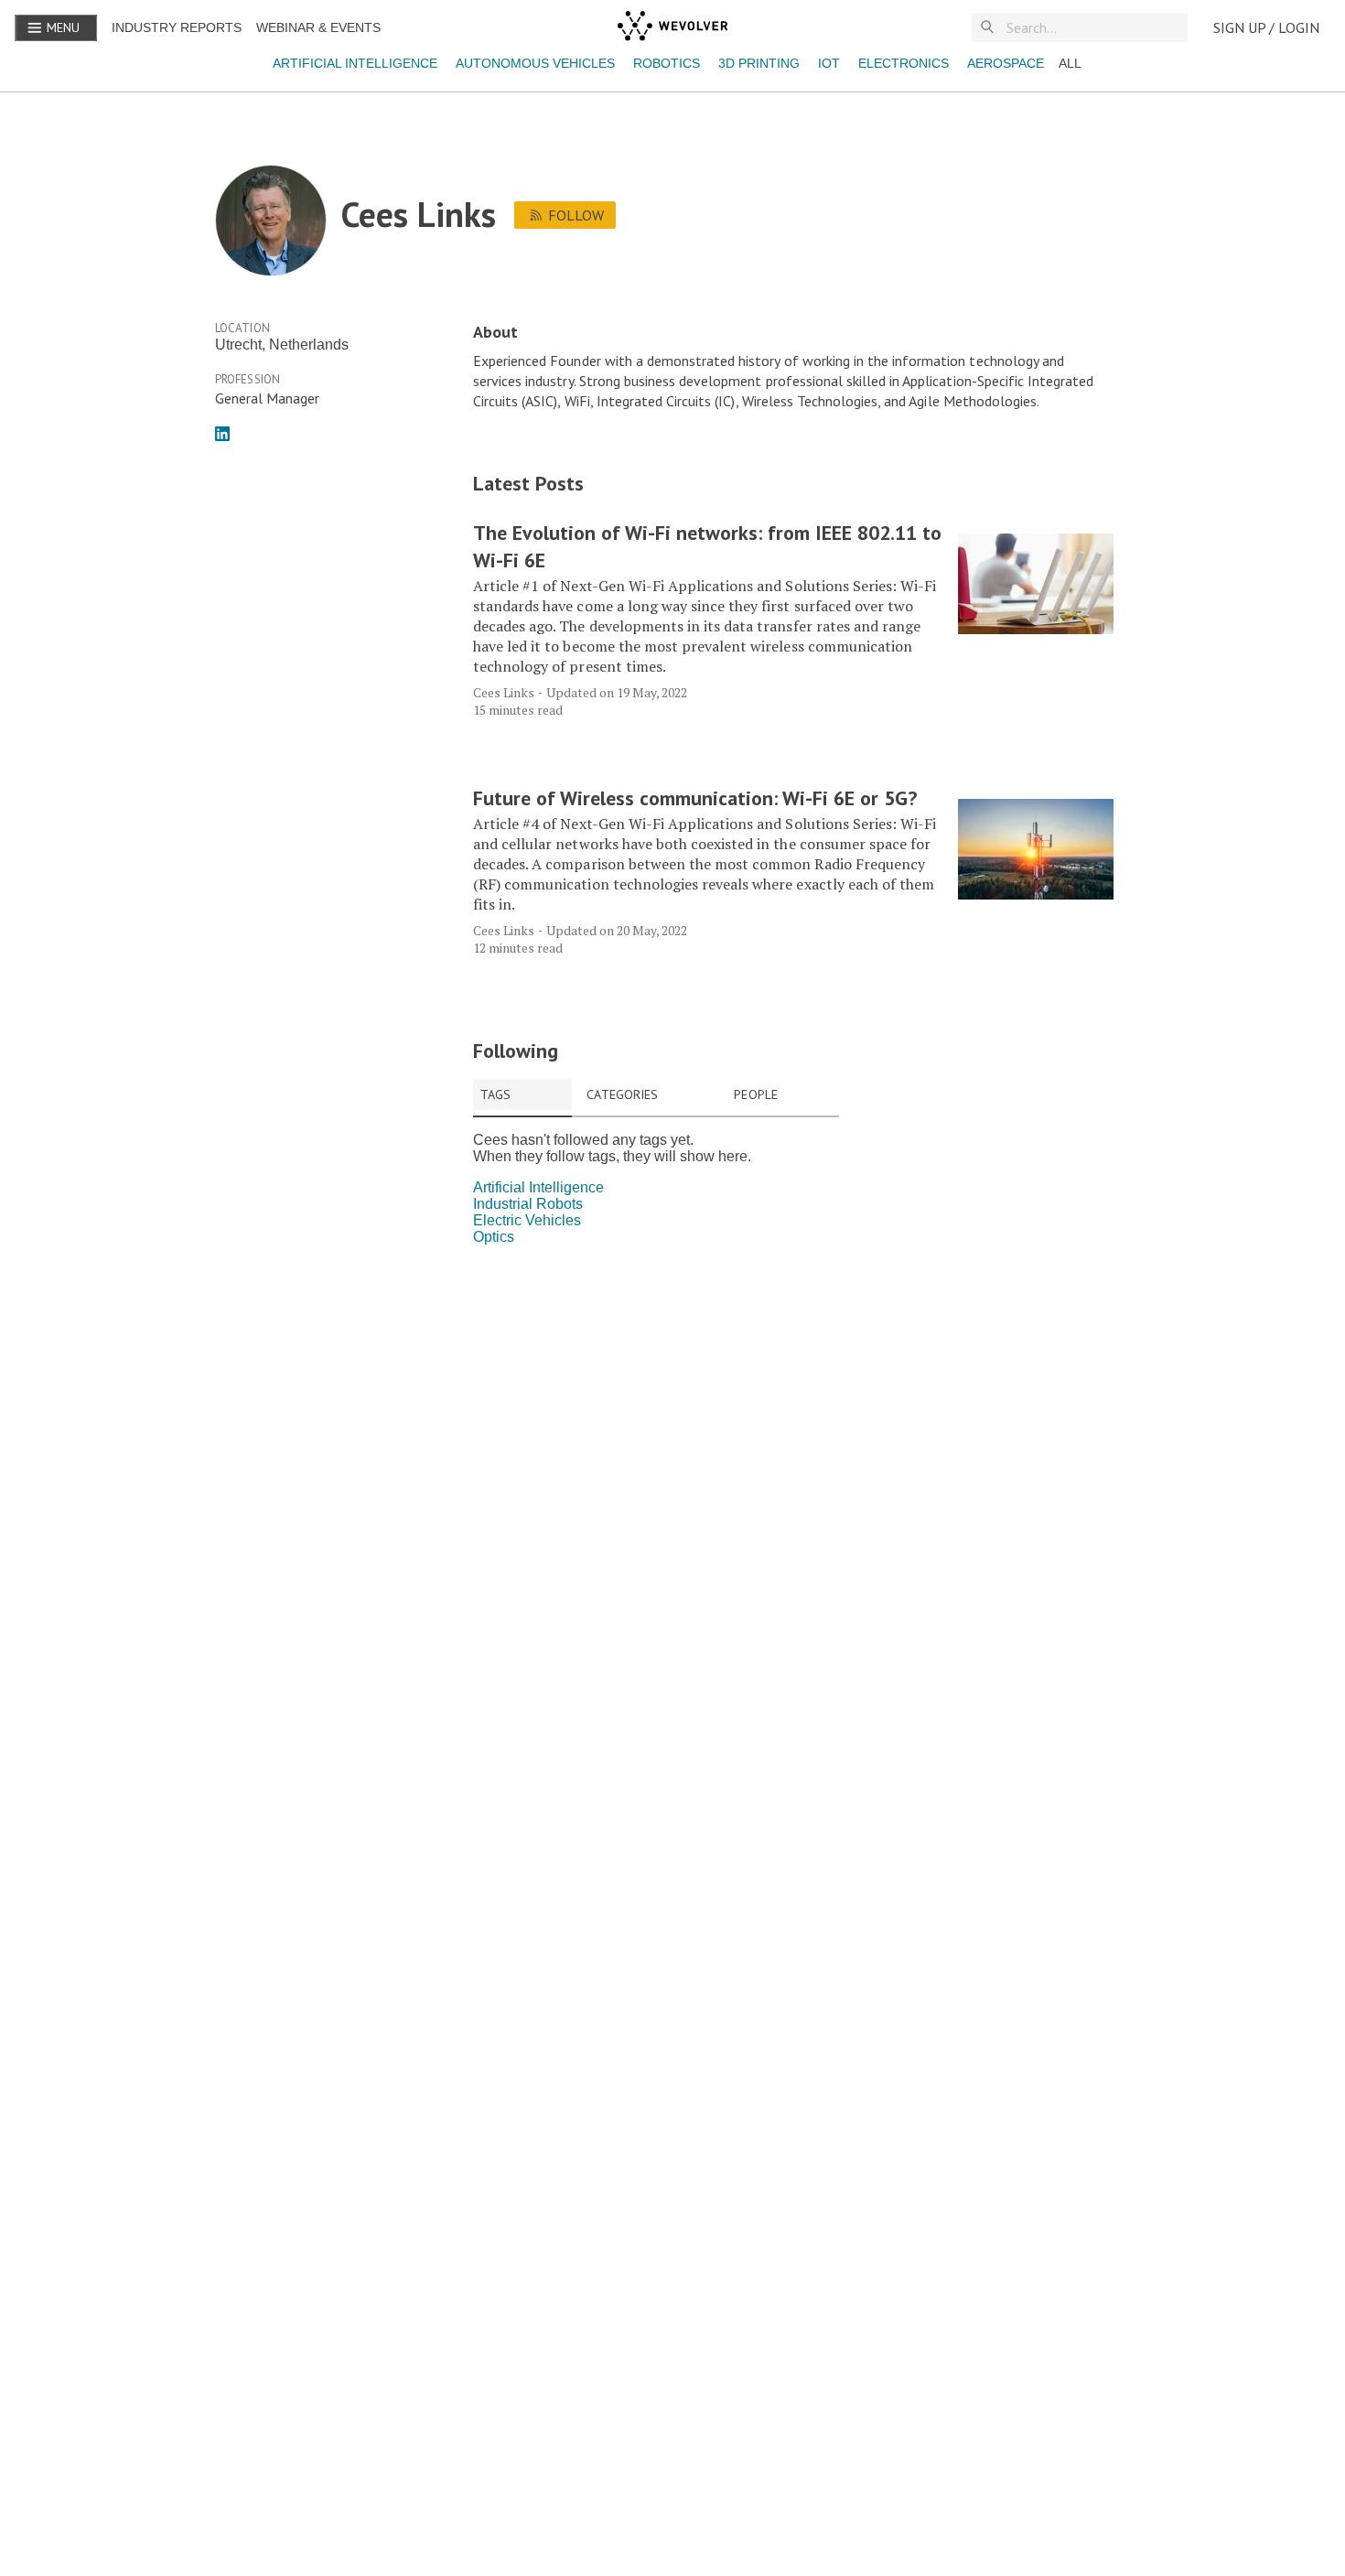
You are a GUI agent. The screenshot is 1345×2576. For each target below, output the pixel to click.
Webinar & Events (318, 27)
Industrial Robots (528, 1204)
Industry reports (177, 27)
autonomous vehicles (535, 63)
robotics (667, 63)
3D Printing (759, 63)
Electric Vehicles (527, 1220)
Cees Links (504, 692)
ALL (1070, 63)
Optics (494, 1237)
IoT (829, 63)
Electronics (904, 63)
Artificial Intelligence (355, 63)
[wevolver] (672, 27)
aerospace (1006, 63)
